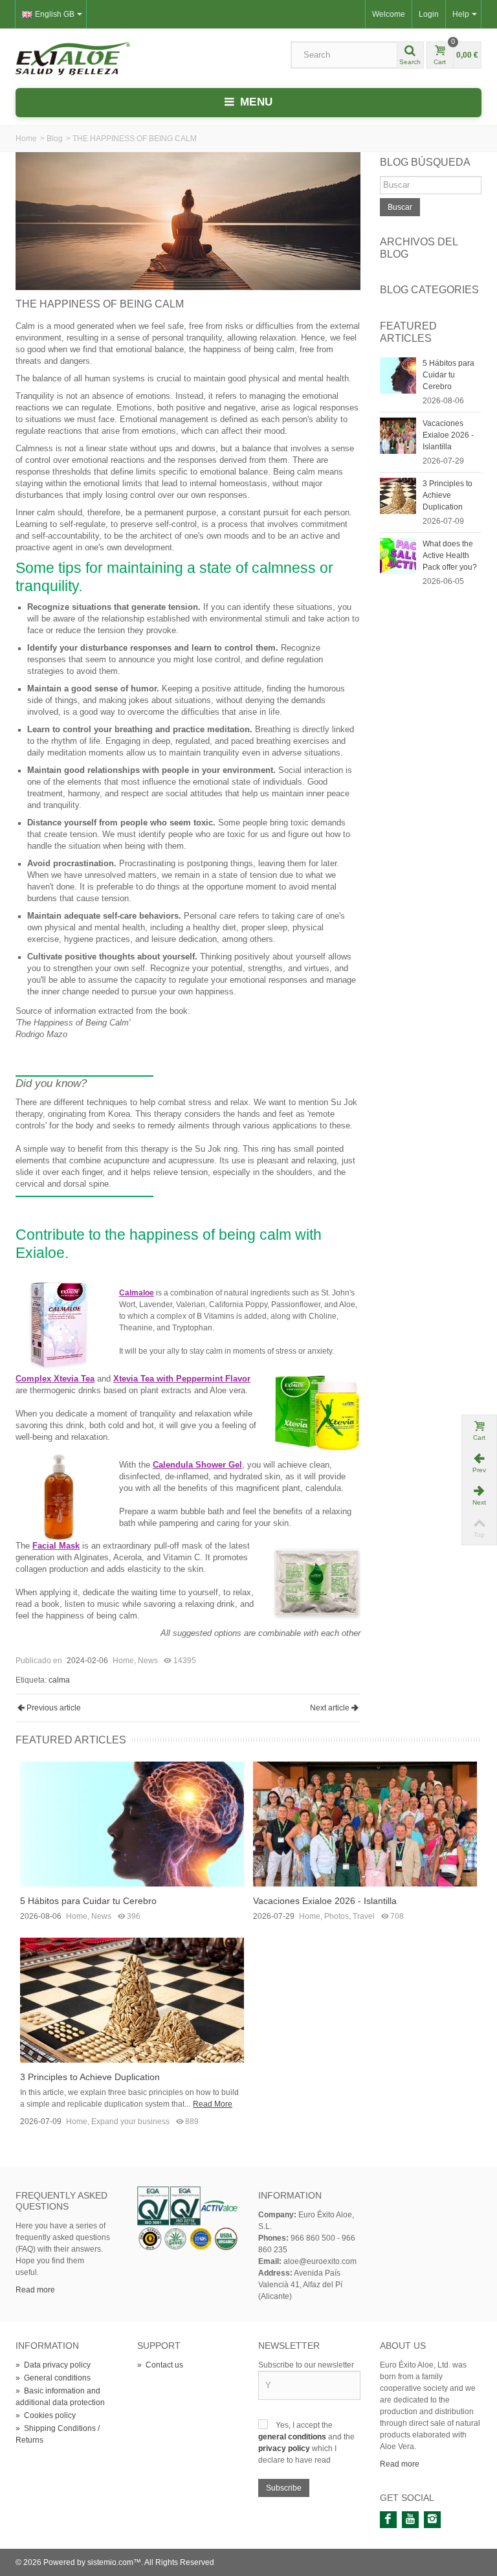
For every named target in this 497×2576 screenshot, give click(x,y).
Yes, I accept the (304, 2425)
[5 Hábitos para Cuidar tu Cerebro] (398, 375)
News (148, 1661)
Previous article (54, 1708)
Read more (35, 2290)
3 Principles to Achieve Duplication (447, 495)
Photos (337, 1916)
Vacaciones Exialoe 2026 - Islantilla (448, 435)
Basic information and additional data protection (60, 2397)
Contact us (160, 2365)
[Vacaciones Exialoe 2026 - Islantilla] (398, 435)
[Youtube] (410, 2520)
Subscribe (284, 2488)
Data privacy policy (53, 2365)
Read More (213, 2104)
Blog (55, 139)
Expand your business (130, 2122)
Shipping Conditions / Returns (58, 2434)
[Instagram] (432, 2520)
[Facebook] (388, 2520)
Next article (330, 1708)
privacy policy (285, 2448)
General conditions (53, 2378)
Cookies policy (46, 2415)
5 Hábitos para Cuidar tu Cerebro (448, 375)
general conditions (293, 2437)
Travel (364, 1916)
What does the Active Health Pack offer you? (450, 555)
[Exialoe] (73, 58)
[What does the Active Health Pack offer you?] (398, 555)
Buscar (400, 207)
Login (429, 14)
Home (26, 139)
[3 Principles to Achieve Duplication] (398, 495)
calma (59, 1680)
